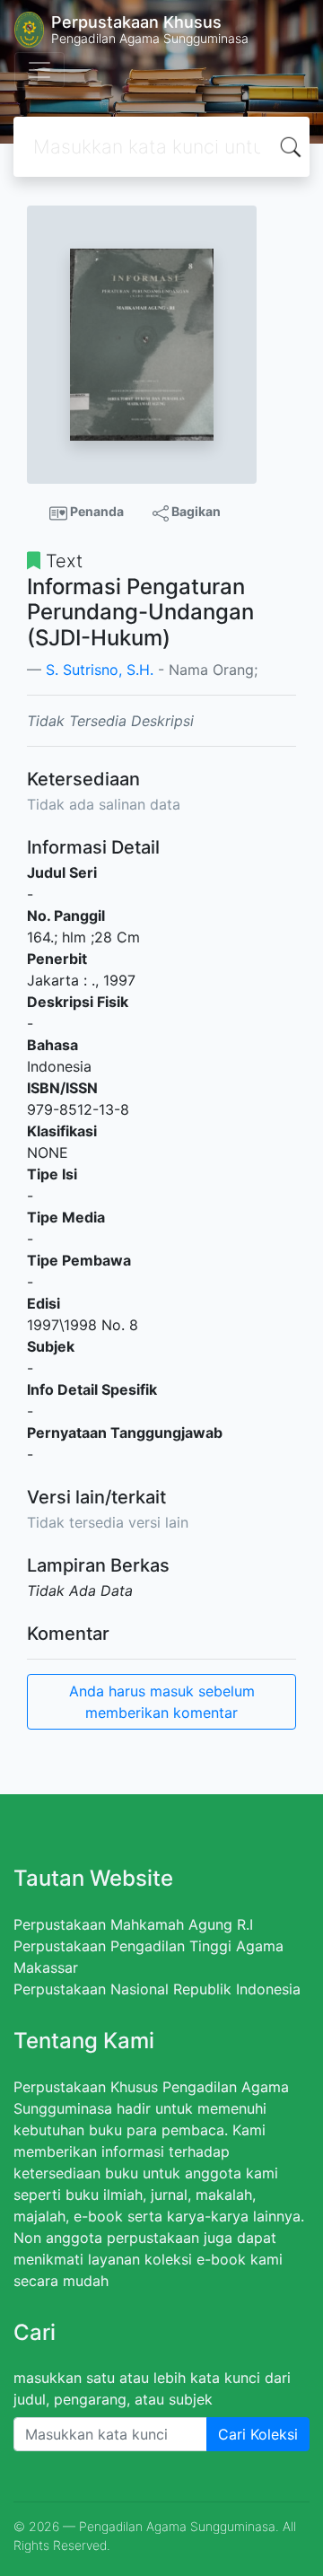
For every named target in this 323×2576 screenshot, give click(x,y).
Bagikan (195, 511)
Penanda (96, 511)
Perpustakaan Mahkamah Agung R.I (133, 1924)
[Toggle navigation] (39, 70)
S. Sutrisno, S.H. (100, 670)
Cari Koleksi (258, 2434)
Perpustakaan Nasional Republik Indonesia (157, 1989)
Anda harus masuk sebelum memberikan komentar (162, 1702)
